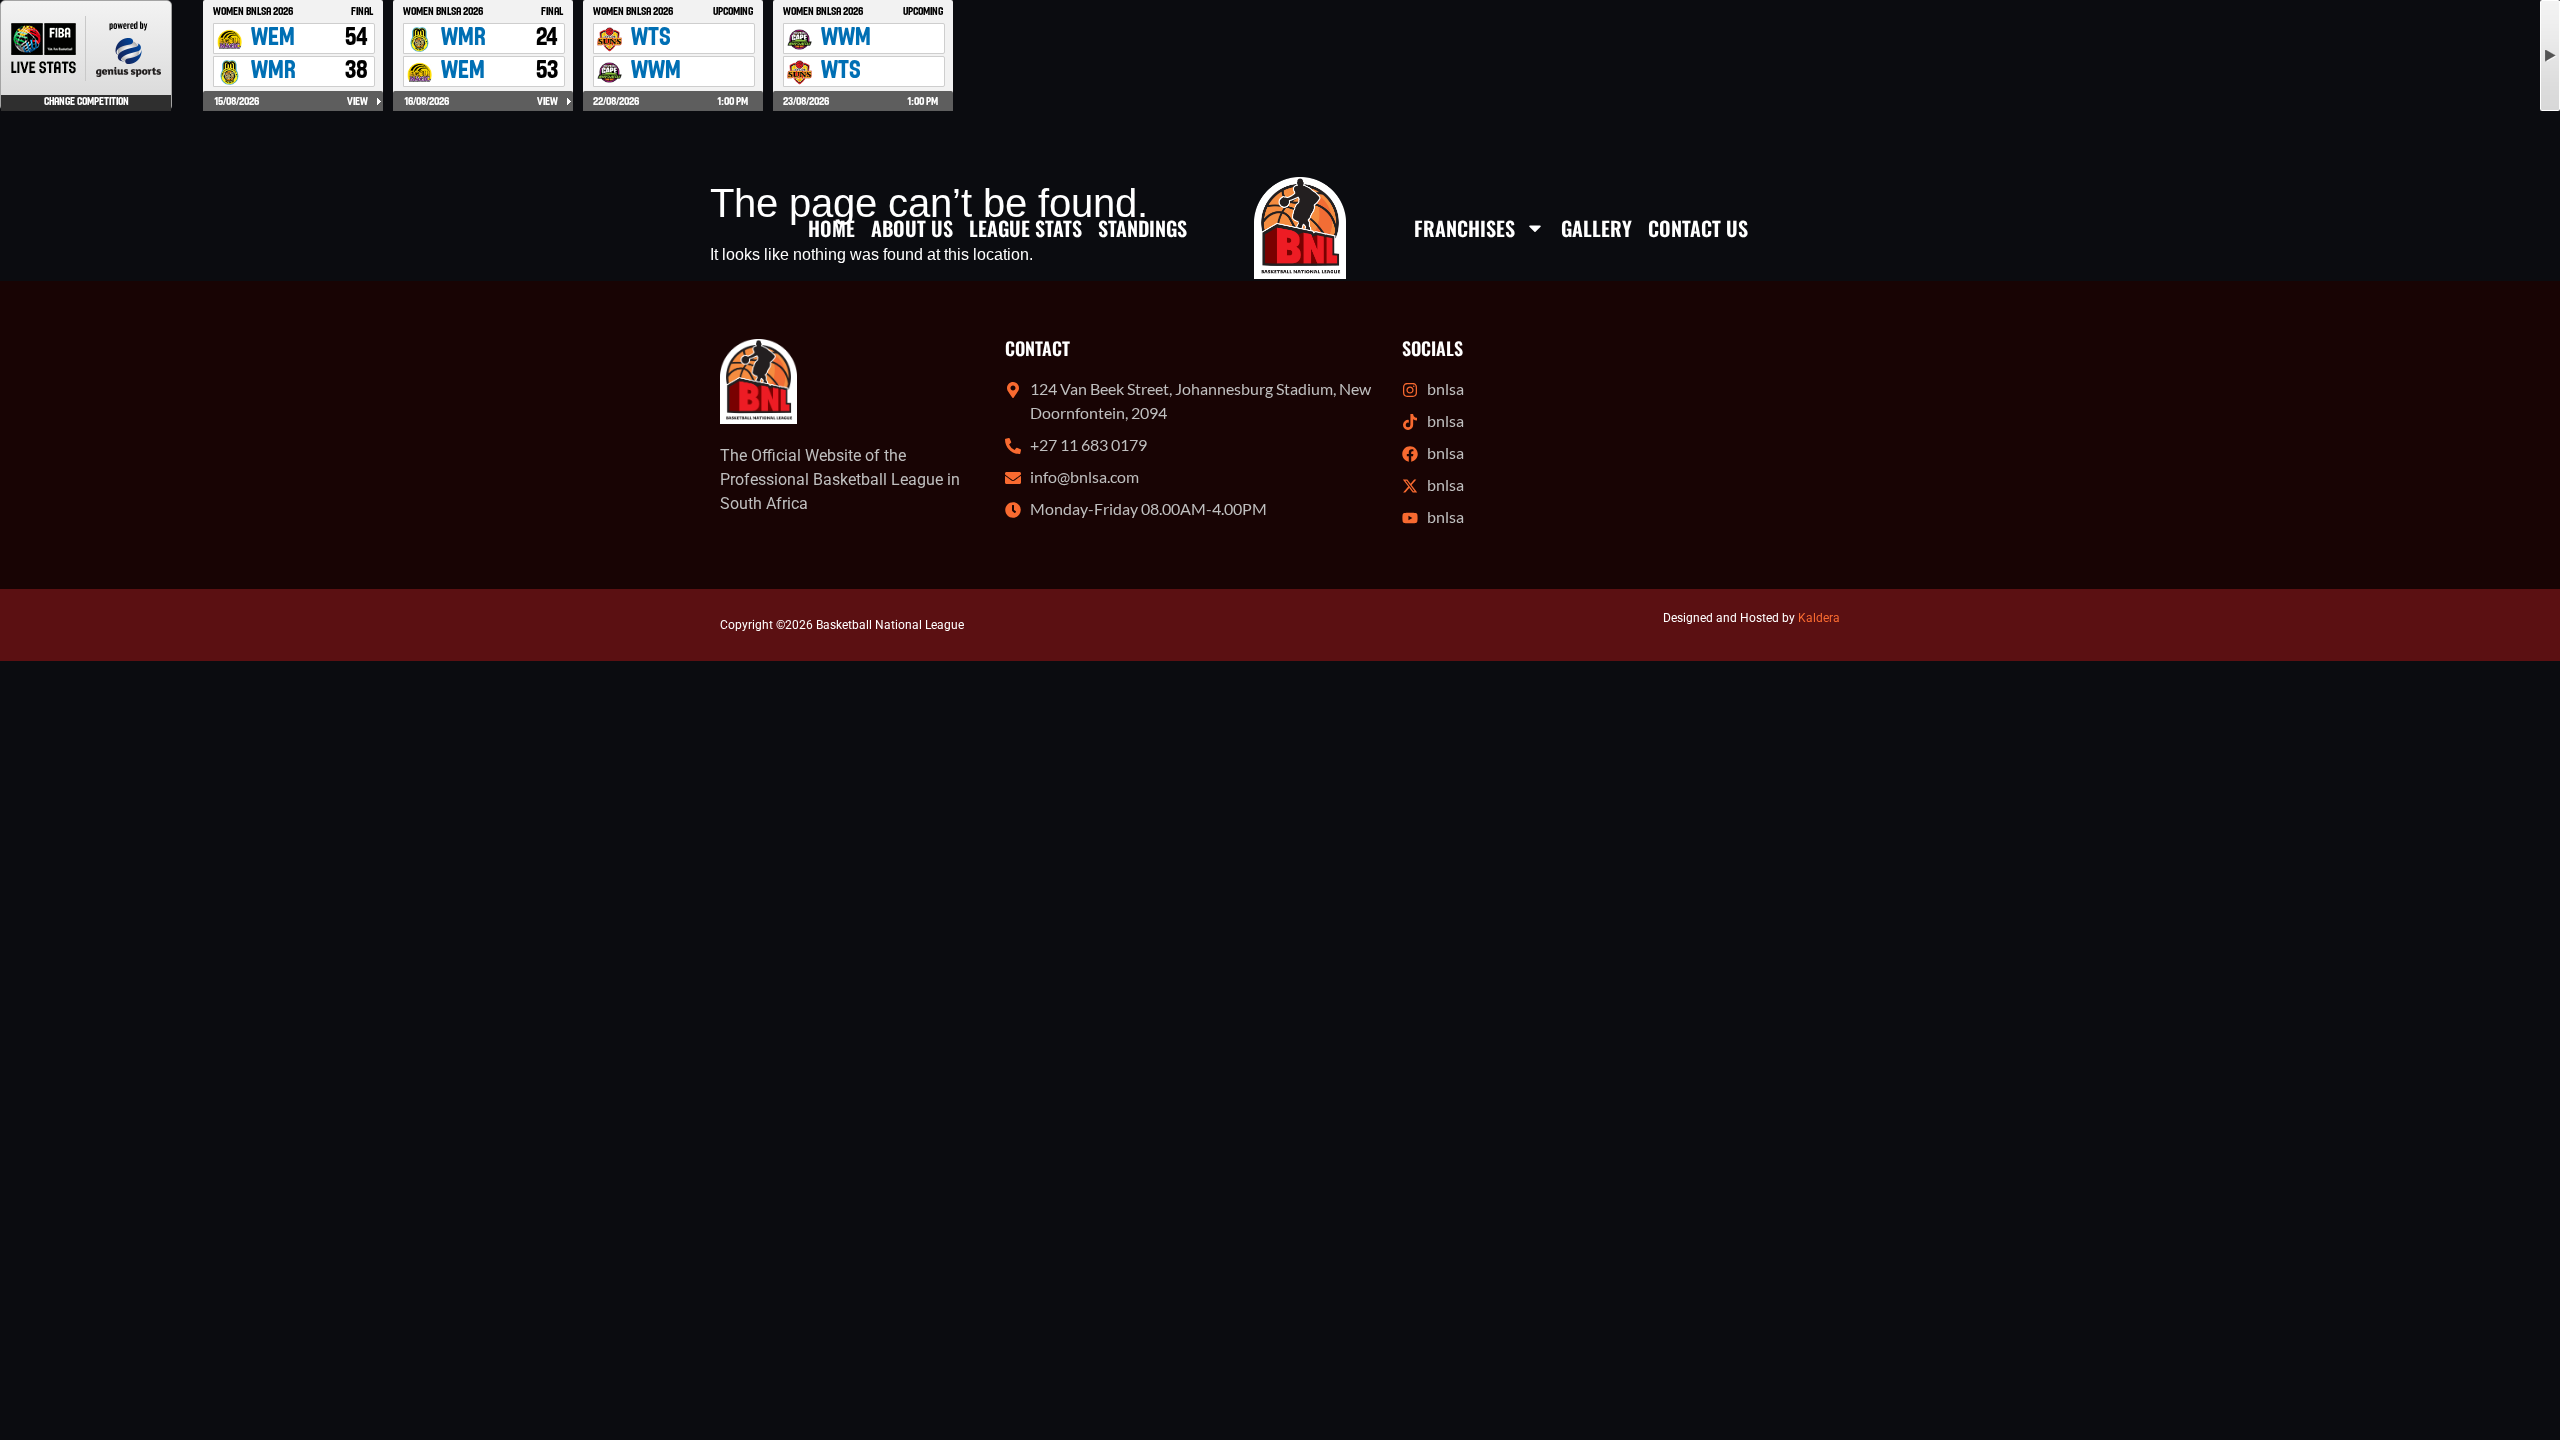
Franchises (1464, 228)
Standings (1142, 228)
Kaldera (1819, 618)
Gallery (1596, 228)
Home (831, 228)
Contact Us (1698, 228)
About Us (912, 228)
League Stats (1025, 228)
